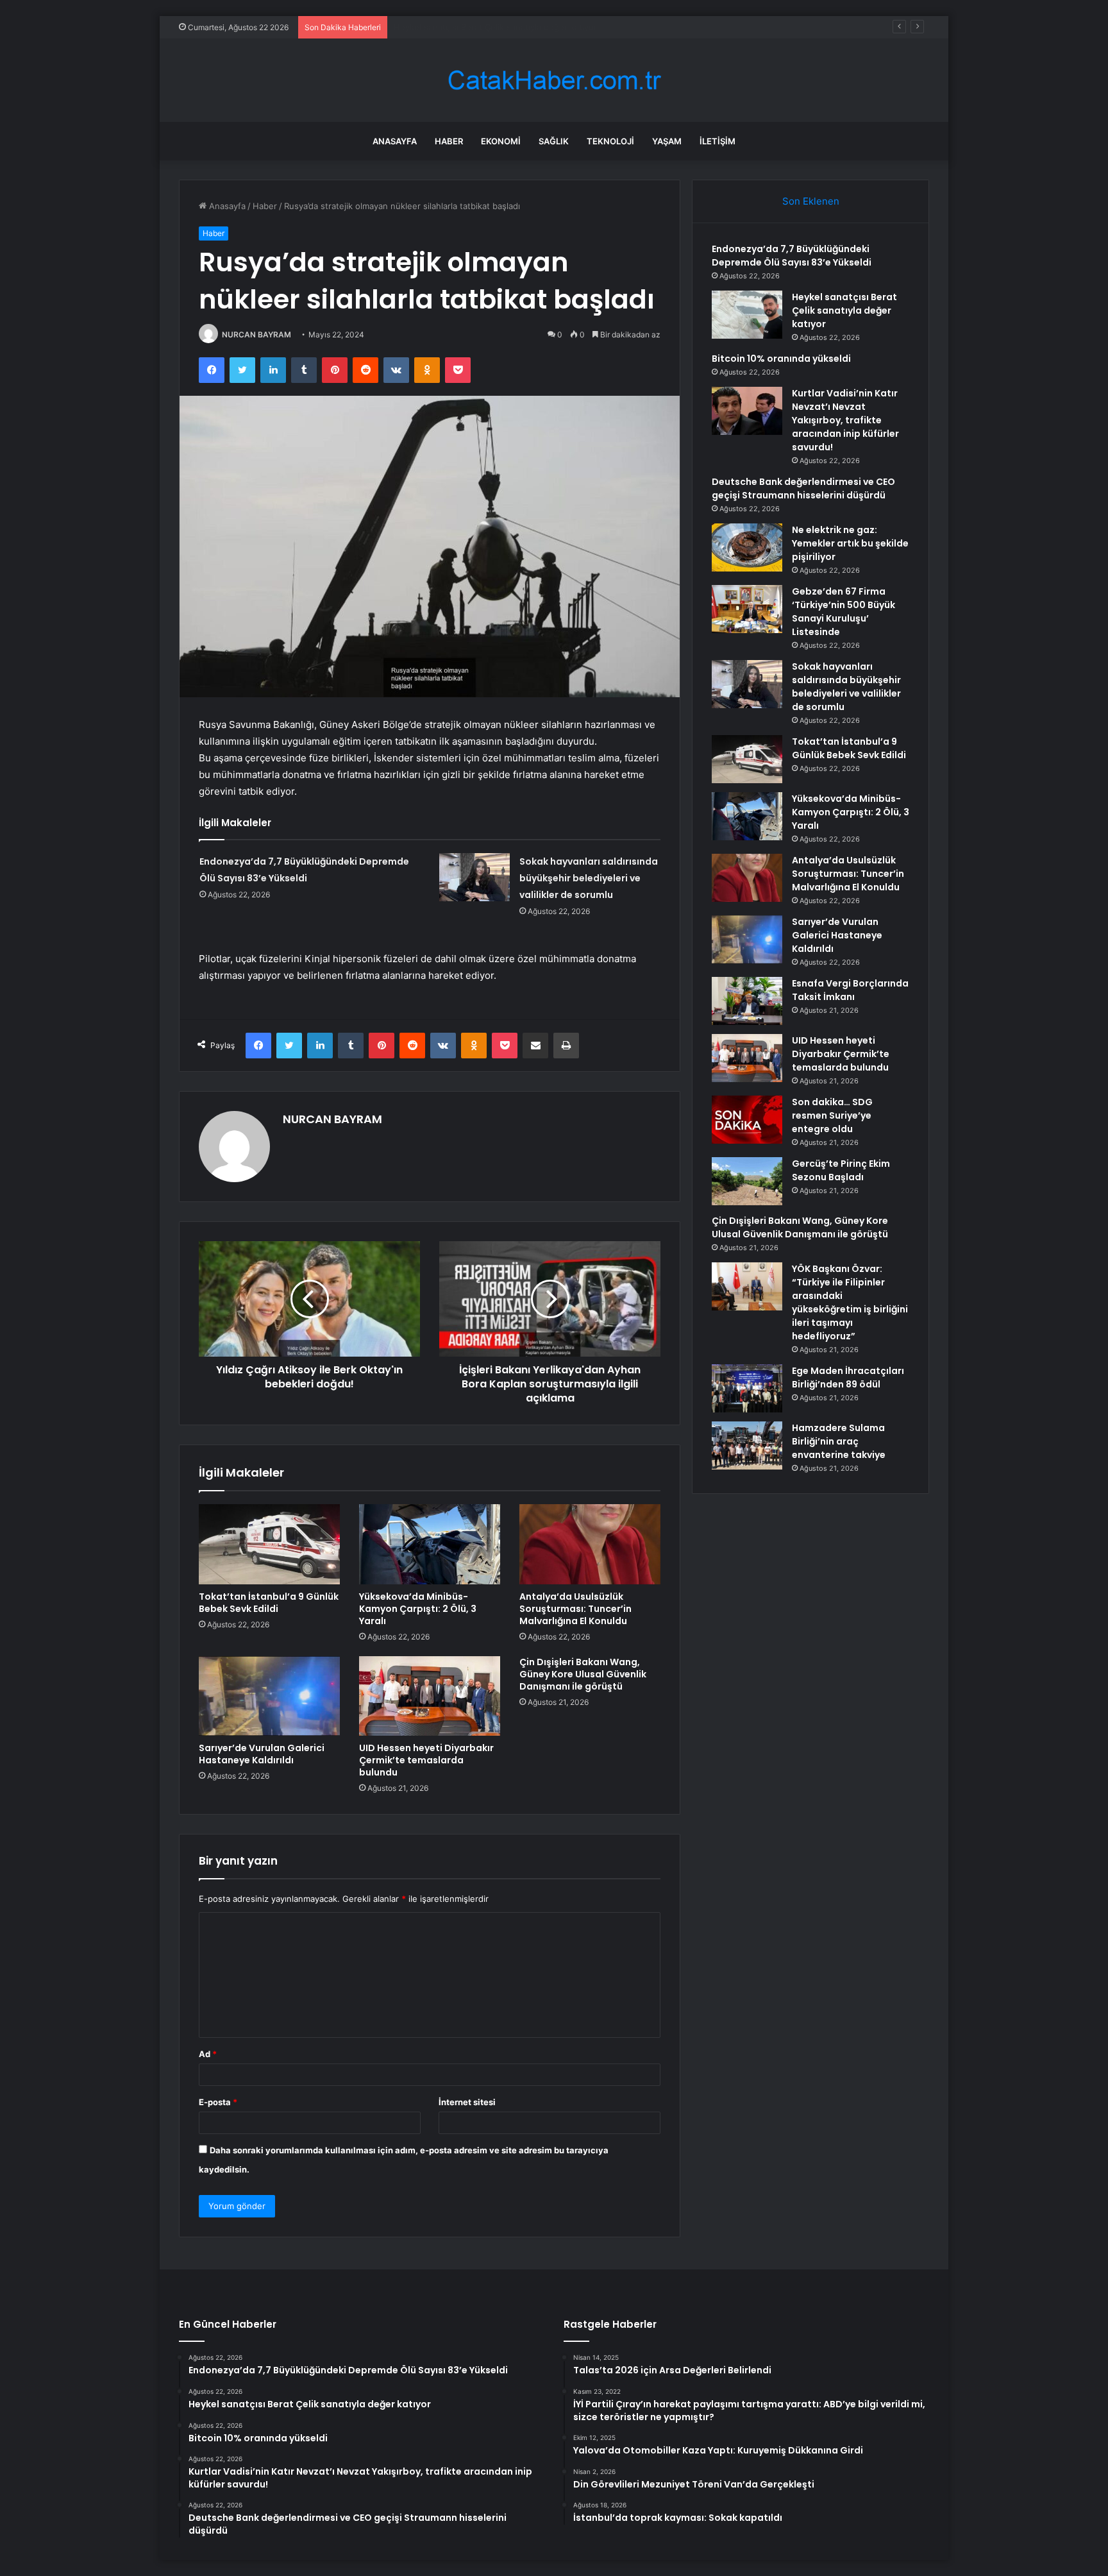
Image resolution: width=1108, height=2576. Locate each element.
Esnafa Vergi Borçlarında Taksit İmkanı (850, 990)
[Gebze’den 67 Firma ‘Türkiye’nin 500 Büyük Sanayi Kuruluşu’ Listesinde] (747, 609)
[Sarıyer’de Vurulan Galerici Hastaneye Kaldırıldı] (269, 1696)
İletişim (718, 141)
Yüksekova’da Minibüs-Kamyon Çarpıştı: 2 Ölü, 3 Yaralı (418, 1609)
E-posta (218, 2102)
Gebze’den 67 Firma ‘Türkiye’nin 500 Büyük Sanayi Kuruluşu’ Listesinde (844, 612)
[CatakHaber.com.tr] (554, 80)
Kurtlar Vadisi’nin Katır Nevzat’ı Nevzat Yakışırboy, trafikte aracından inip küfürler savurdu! (845, 420)
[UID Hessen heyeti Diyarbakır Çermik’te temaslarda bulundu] (430, 1696)
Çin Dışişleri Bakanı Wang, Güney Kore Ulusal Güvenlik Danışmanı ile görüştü (583, 1674)
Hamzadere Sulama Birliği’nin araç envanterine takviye (839, 1441)
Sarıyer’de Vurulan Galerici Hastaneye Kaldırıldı (262, 1754)
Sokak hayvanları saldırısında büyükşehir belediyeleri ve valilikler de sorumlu (589, 878)
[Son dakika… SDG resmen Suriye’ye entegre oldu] (747, 1120)
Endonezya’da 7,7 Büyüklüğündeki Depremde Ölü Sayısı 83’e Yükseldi (792, 256)
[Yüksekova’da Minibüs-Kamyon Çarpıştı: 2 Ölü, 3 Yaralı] (430, 1544)
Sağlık (554, 141)
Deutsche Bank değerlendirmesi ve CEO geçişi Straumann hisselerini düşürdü (803, 488)
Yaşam (667, 141)
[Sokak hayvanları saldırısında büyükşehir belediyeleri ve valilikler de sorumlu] (474, 877)
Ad (208, 2054)
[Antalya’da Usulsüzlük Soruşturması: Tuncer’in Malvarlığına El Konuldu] (590, 1544)
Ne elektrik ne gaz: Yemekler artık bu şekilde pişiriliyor (850, 543)
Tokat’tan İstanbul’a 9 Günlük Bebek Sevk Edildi (269, 1603)
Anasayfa (395, 141)
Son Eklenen (811, 201)
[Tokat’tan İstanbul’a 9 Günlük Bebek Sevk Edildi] (269, 1544)
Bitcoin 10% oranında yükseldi (453, 27)
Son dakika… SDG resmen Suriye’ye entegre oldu (832, 1115)
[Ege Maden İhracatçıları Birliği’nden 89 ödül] (747, 1388)
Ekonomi (501, 141)
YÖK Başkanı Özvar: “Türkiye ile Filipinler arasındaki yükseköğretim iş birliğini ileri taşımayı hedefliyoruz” (850, 1302)
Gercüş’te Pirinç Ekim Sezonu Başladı (841, 1170)
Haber (449, 141)
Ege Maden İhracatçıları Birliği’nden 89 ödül (848, 1377)
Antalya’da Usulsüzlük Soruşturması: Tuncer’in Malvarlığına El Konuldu (575, 1609)
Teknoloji (610, 141)
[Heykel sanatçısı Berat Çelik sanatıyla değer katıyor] (747, 315)
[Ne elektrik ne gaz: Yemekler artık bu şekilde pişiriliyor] (747, 547)
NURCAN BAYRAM (256, 335)
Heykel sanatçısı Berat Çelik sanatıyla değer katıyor (844, 310)
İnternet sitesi (467, 2102)
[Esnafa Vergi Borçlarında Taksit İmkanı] (747, 1001)
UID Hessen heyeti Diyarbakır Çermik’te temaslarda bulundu (426, 1760)
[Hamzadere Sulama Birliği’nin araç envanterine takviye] (747, 1445)
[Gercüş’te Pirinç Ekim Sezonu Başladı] (747, 1181)
